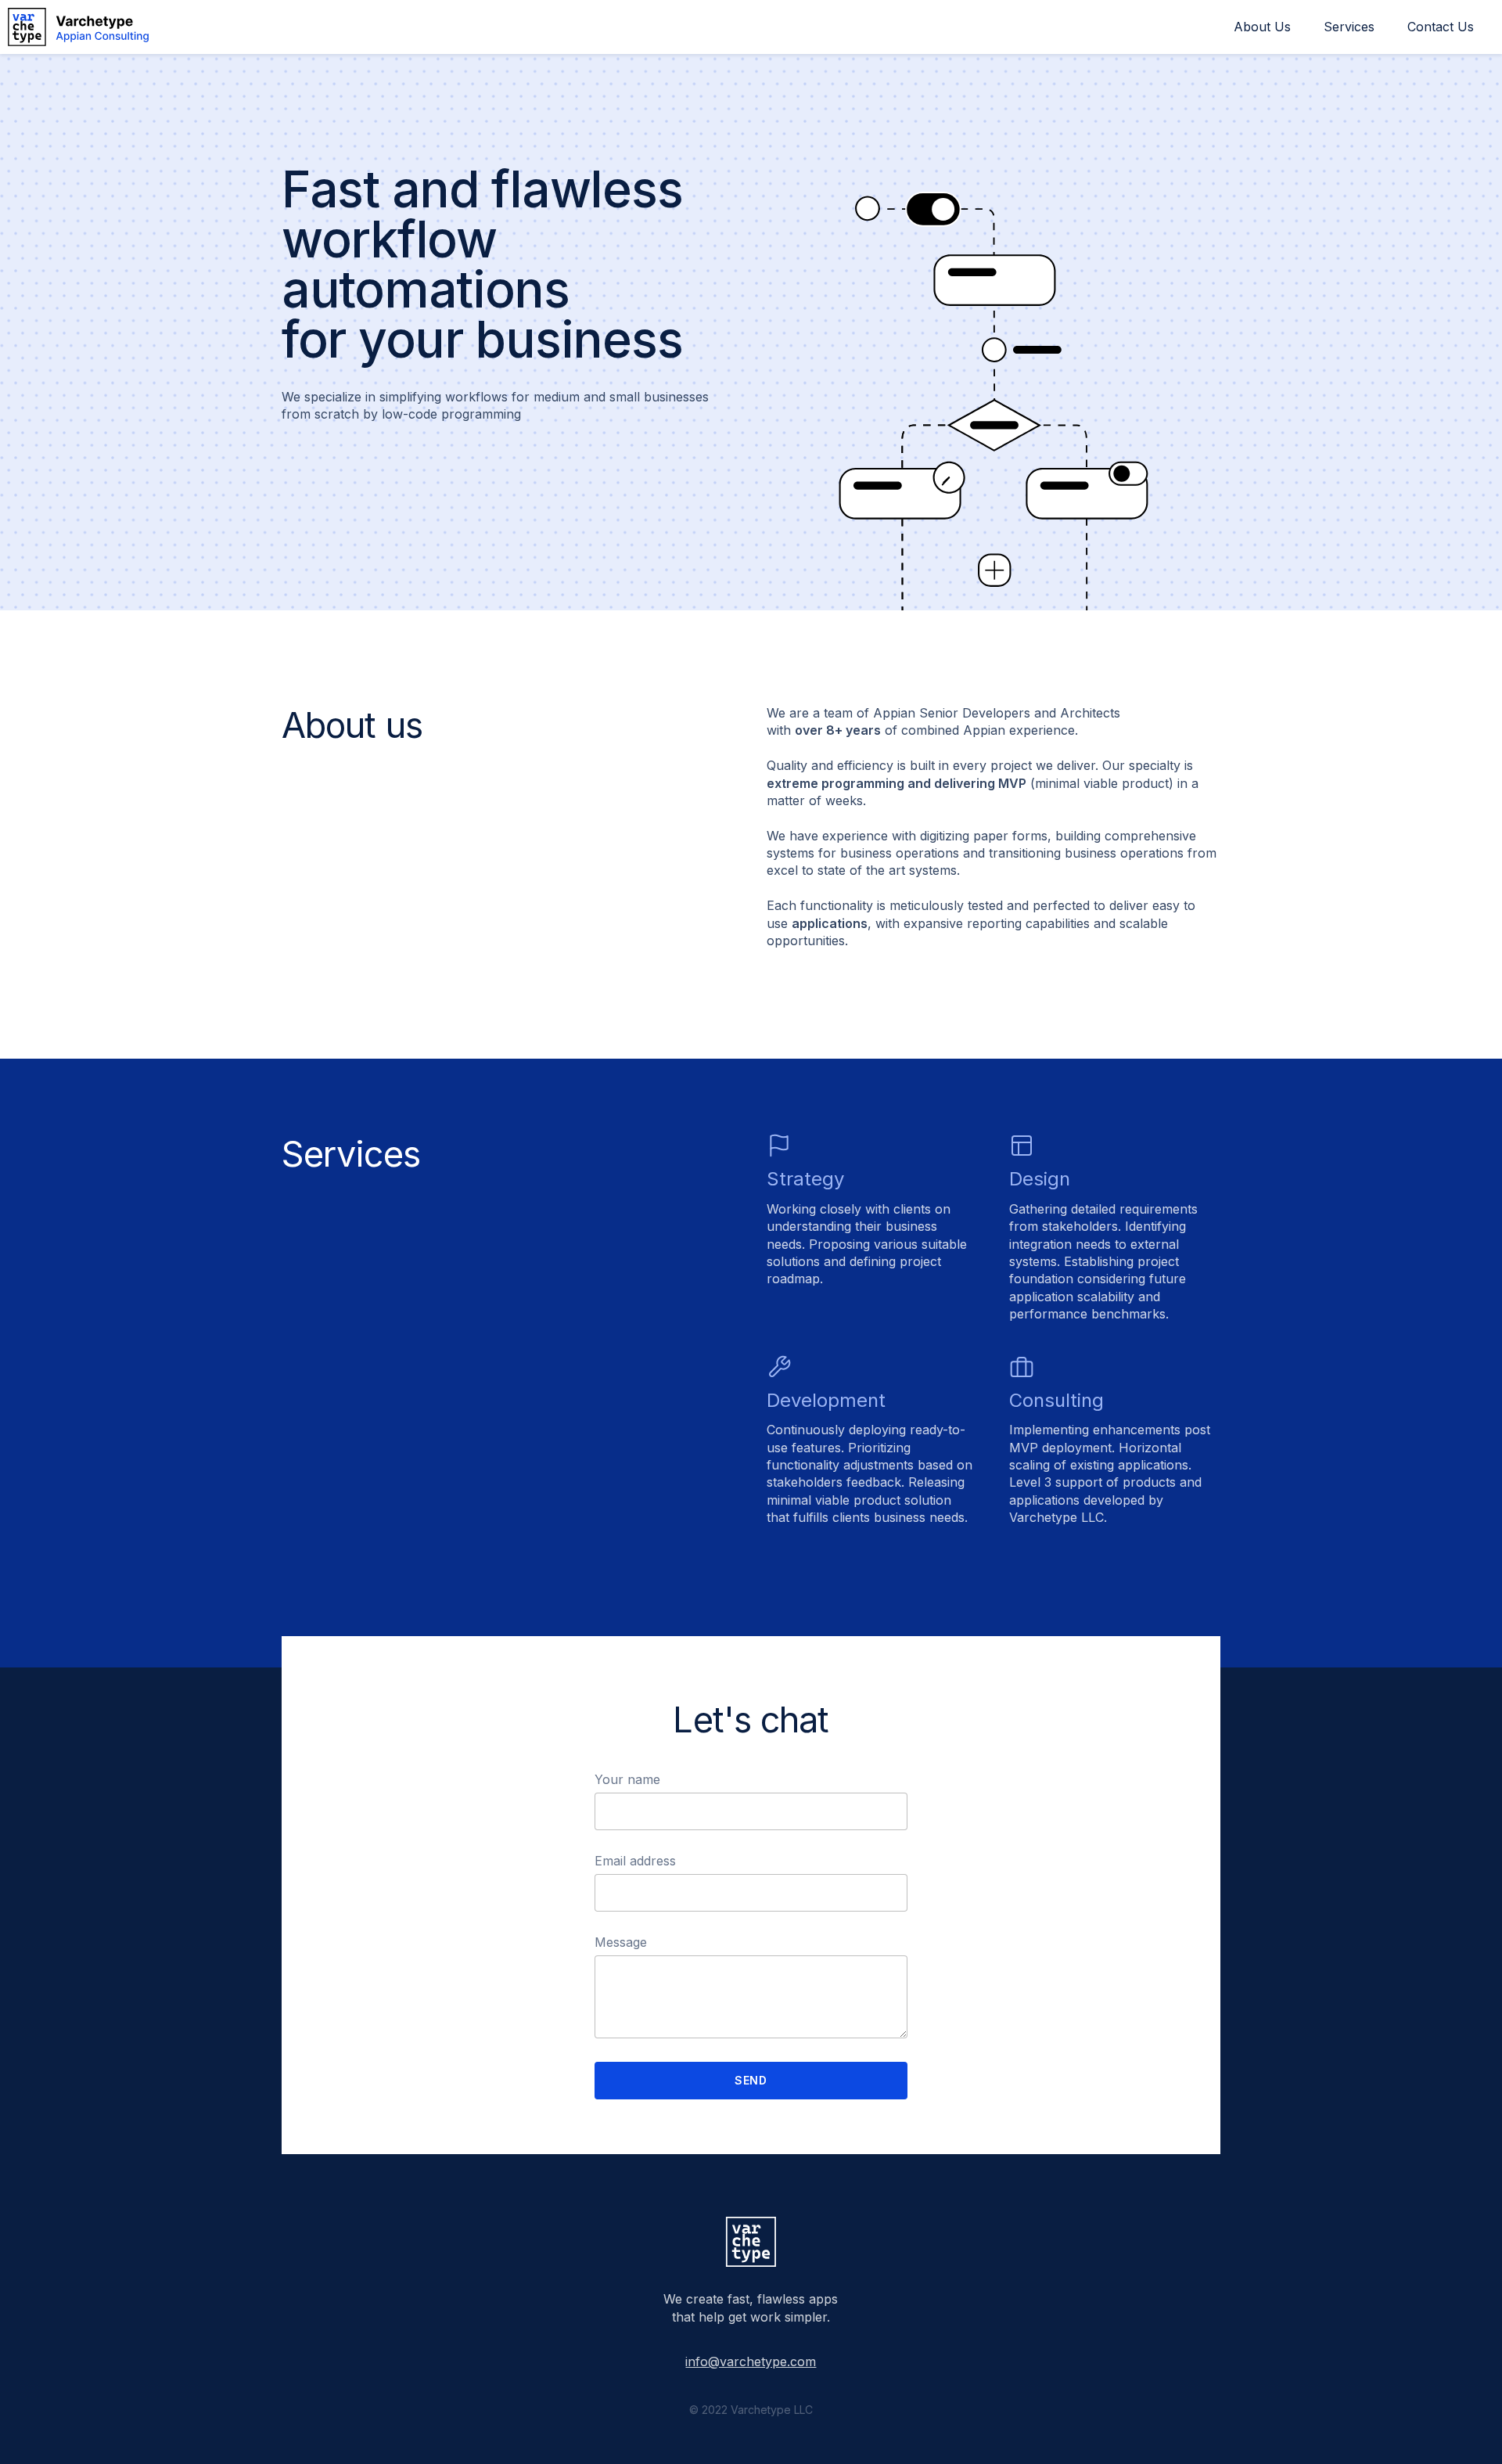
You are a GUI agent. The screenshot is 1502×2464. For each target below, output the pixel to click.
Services (1349, 27)
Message (621, 1942)
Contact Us (1441, 27)
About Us (1262, 27)
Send (751, 2080)
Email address (635, 1861)
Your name (627, 1780)
